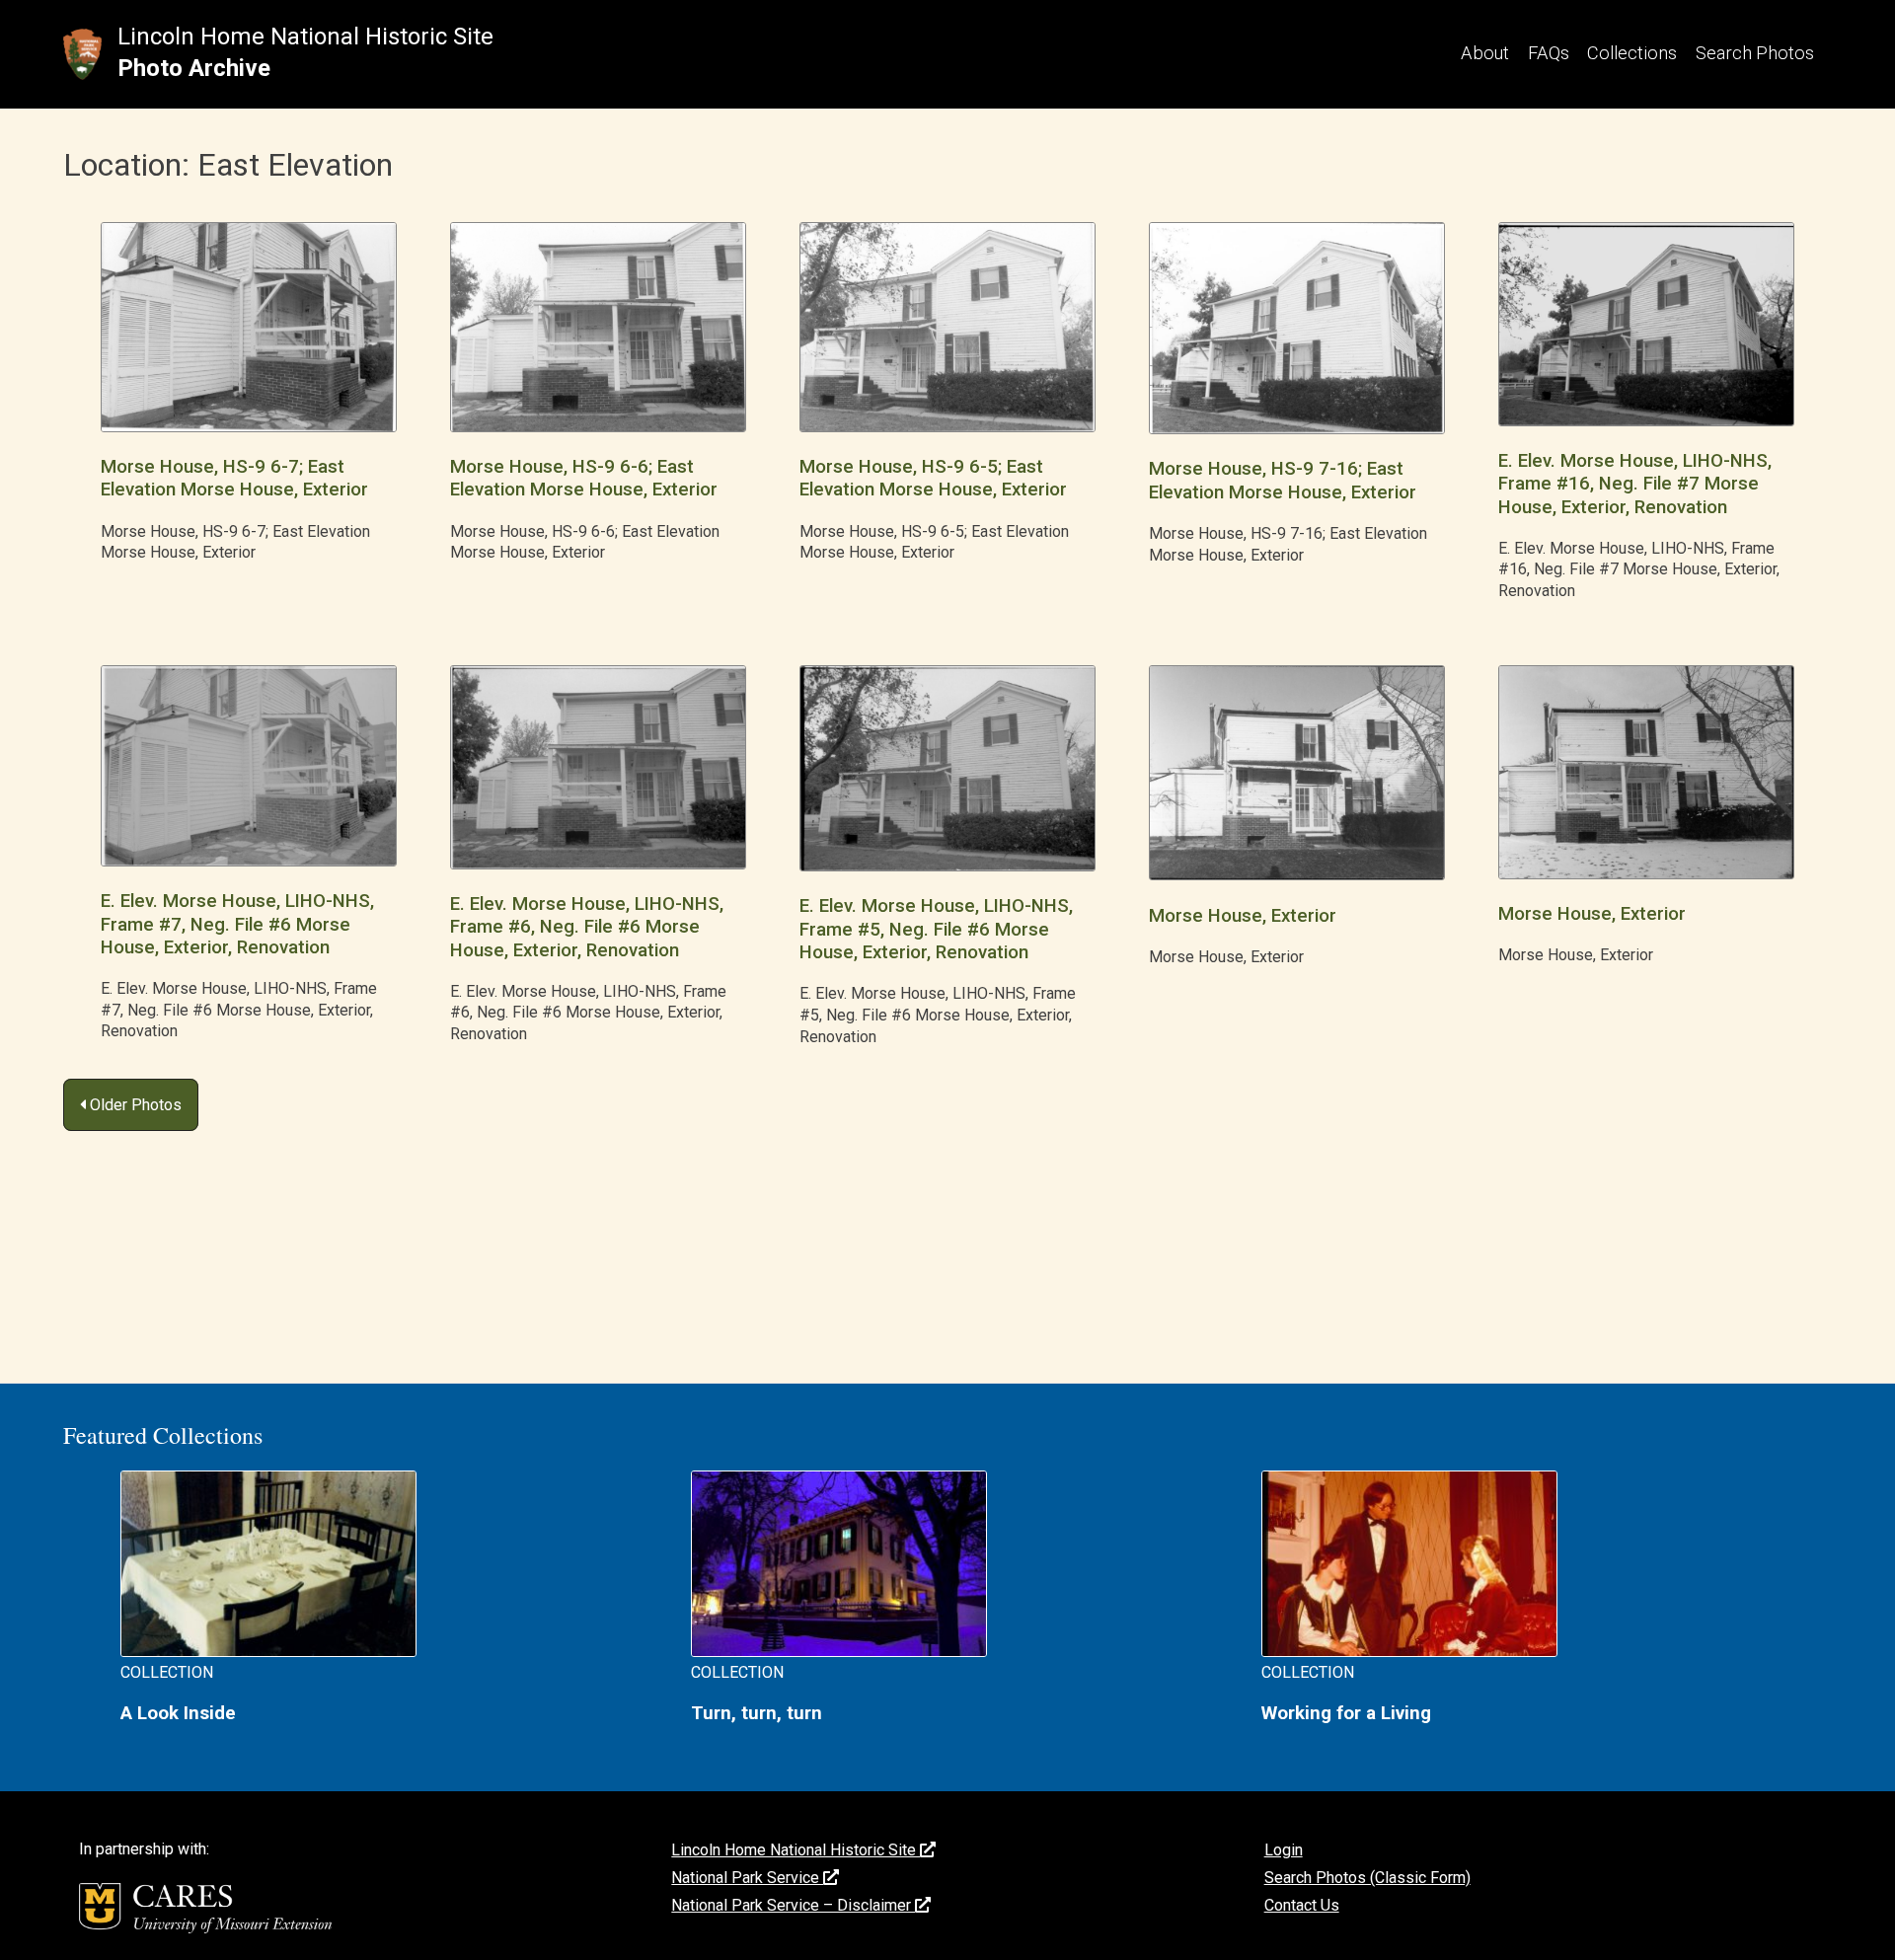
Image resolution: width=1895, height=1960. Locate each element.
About (1485, 53)
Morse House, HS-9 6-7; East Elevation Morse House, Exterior (234, 478)
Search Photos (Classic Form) (1367, 1878)
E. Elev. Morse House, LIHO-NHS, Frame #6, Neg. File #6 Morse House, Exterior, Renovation (587, 927)
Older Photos (134, 1105)
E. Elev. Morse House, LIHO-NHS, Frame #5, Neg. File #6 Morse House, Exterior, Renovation (936, 929)
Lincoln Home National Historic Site (305, 37)
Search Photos (1755, 53)
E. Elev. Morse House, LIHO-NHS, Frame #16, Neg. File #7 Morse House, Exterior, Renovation (1635, 484)
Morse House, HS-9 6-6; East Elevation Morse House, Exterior (584, 478)
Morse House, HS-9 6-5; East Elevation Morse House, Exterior (933, 478)
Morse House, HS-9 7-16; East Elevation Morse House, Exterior (1283, 480)
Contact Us (1302, 1905)
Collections (1632, 53)
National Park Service (747, 1878)
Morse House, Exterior (1243, 916)
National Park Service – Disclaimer (793, 1905)
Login (1284, 1850)
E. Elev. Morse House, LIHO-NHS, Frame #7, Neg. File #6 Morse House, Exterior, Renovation (237, 924)
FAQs (1549, 53)
